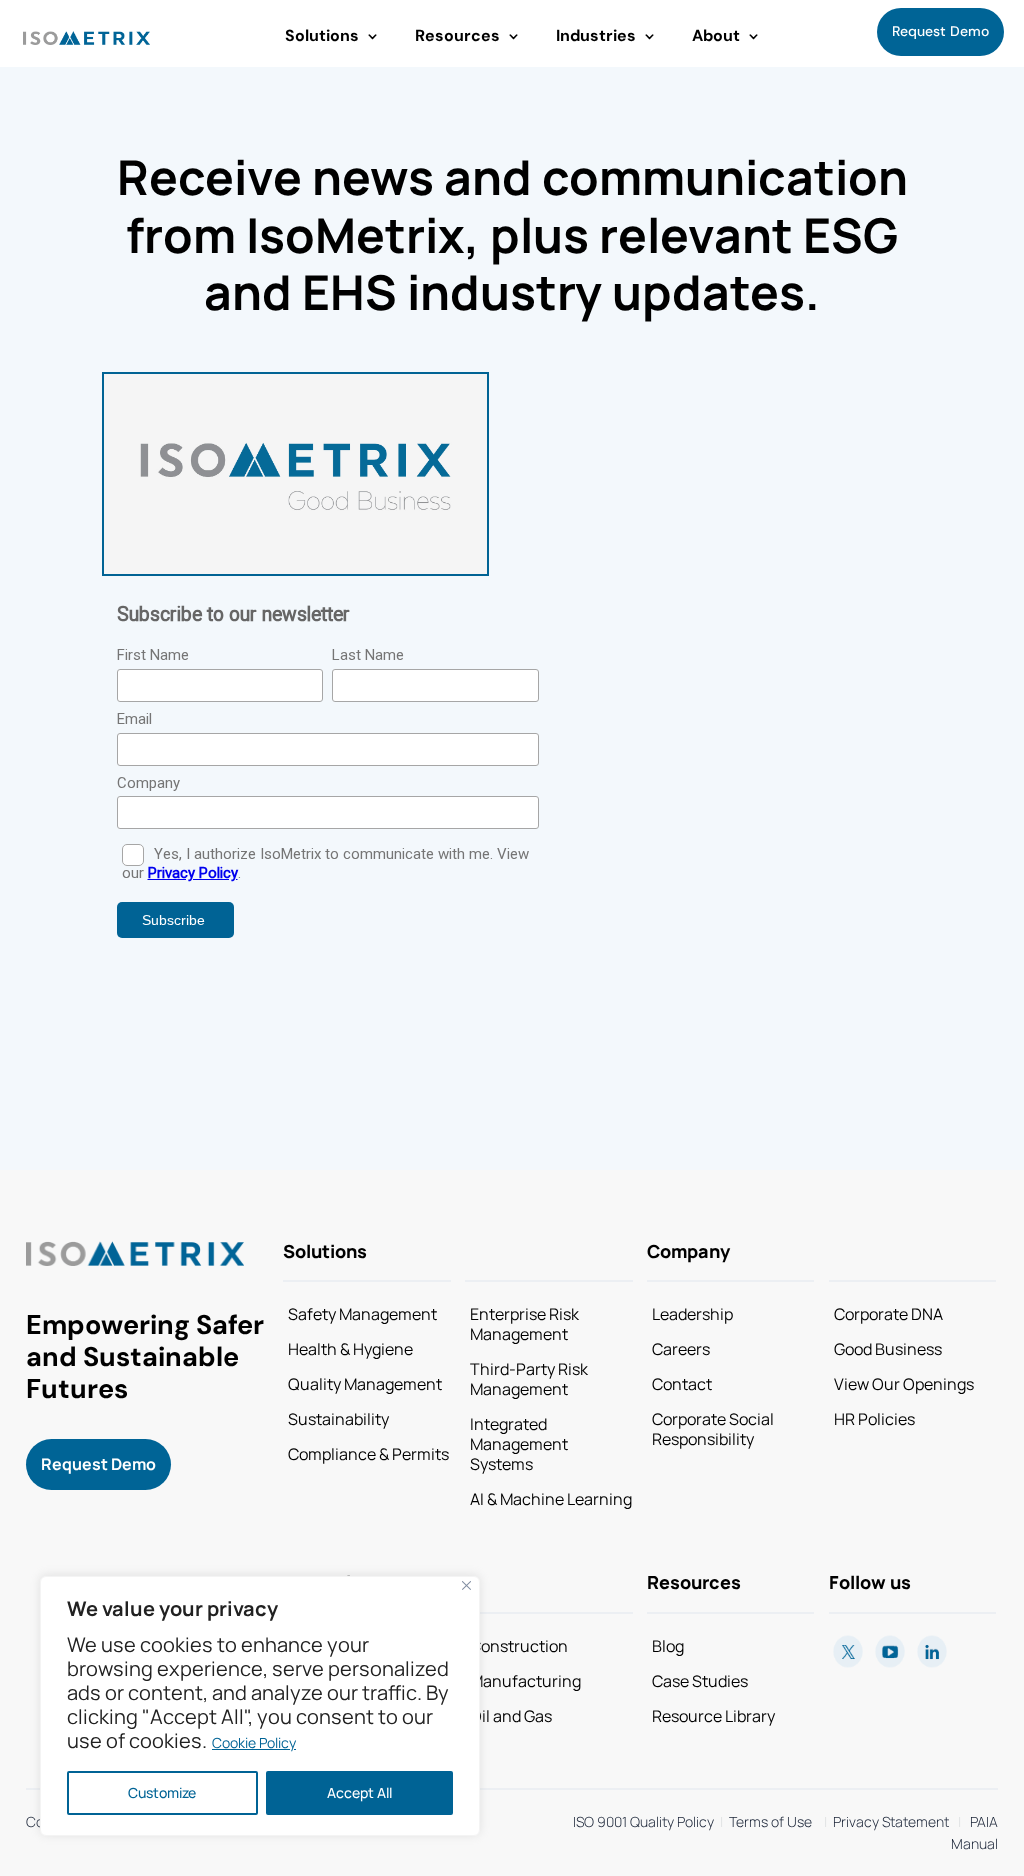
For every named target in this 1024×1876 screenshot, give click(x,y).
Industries (596, 35)
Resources (457, 35)
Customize (162, 1792)
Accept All (359, 1792)
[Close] (466, 1585)
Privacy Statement (888, 1821)
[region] (260, 1706)
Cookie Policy (254, 1742)
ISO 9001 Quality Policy (643, 1821)
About (716, 35)
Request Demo (940, 31)
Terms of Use (770, 1821)
